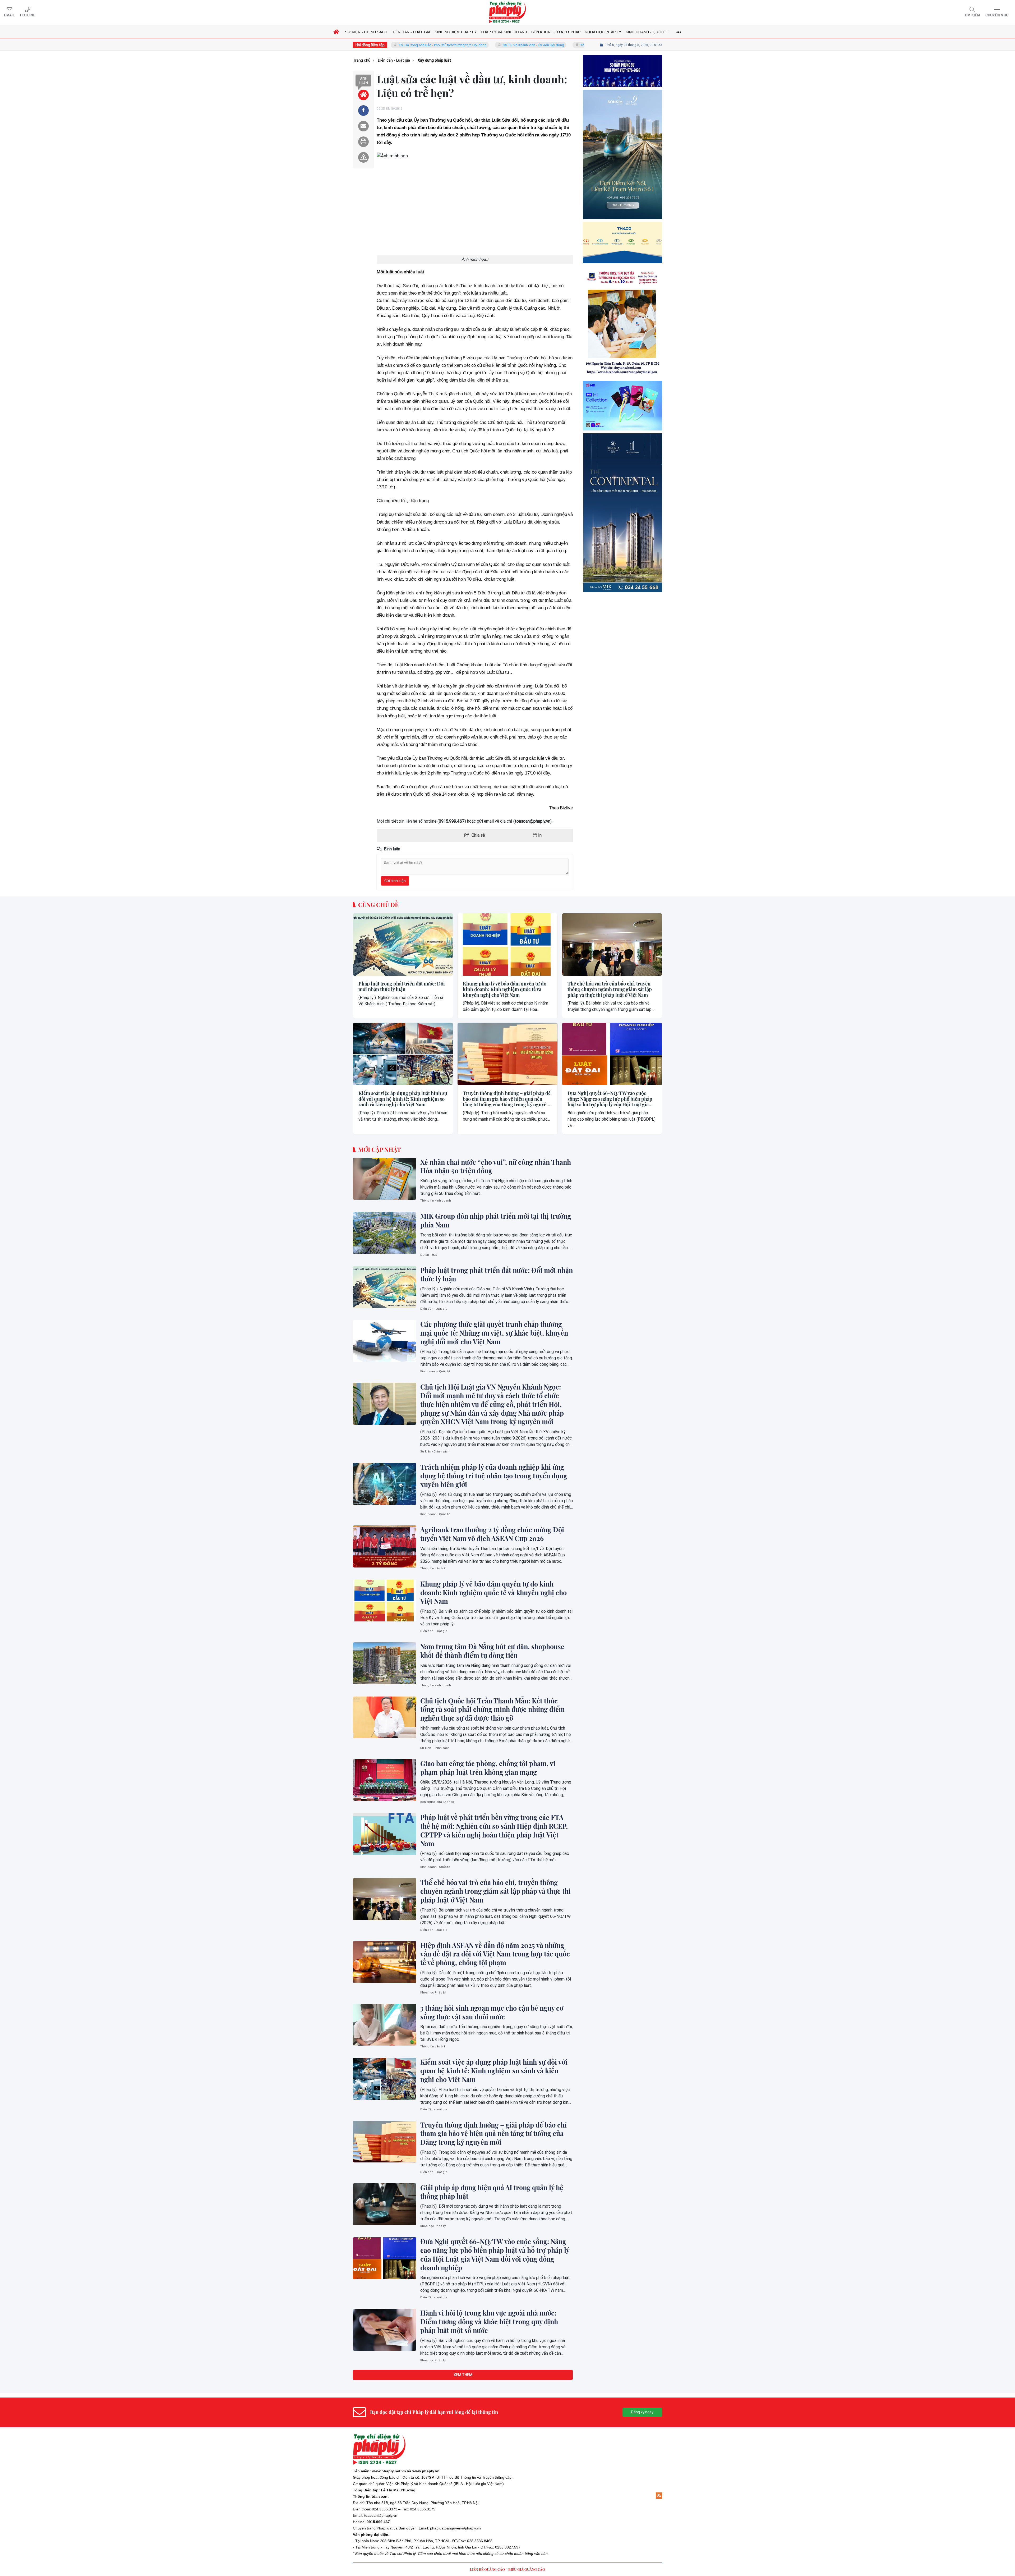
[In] (363, 142)
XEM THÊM (463, 2375)
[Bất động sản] (622, 513)
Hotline (28, 15)
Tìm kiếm (972, 15)
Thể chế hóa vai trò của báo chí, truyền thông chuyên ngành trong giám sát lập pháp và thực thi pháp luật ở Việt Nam (610, 990)
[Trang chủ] (336, 32)
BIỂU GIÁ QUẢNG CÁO (527, 2569)
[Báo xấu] (363, 157)
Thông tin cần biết (433, 1568)
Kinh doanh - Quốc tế (435, 1371)
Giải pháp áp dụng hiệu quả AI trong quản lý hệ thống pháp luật (492, 2192)
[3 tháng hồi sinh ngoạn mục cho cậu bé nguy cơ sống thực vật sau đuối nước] (385, 2025)
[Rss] (659, 2496)
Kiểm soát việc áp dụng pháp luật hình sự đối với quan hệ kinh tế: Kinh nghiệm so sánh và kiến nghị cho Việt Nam (403, 1099)
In (539, 835)
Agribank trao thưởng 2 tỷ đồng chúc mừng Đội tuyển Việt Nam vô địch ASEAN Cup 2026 (492, 1534)
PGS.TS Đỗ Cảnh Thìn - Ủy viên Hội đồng (567, 45)
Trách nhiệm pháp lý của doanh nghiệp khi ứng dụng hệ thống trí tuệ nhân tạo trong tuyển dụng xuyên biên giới (494, 1476)
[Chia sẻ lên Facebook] (363, 111)
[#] (622, 406)
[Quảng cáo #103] (622, 154)
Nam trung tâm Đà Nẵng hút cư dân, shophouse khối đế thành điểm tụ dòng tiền (492, 1651)
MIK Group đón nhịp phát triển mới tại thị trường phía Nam (496, 1220)
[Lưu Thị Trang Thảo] (622, 322)
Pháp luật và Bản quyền (397, 2528)
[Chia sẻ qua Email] (363, 126)
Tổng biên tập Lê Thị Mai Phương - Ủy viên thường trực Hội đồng (470, 45)
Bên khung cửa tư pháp (437, 1802)
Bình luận (363, 81)
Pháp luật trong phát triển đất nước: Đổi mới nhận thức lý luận (402, 987)
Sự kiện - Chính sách (435, 1452)
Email (9, 15)
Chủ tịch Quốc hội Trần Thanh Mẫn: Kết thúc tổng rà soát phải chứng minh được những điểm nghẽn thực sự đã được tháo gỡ (493, 1709)
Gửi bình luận (395, 881)
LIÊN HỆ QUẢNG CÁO (487, 2569)
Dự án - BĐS (429, 1255)
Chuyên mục (997, 15)
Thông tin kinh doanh (436, 1201)
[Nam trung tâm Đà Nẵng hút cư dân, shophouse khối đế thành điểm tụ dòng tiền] (385, 1663)
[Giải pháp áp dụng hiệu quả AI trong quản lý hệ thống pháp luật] (385, 2204)
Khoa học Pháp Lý (433, 1993)
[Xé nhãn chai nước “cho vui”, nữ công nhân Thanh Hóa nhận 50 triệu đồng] (385, 1179)
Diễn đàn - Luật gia (434, 1309)
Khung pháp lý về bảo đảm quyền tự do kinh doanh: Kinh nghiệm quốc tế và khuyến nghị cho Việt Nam (505, 990)
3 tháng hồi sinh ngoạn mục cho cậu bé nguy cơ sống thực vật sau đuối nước (492, 2012)
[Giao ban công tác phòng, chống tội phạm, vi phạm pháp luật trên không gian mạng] (385, 1780)
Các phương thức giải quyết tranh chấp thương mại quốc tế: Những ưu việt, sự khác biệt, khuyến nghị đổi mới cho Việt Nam (494, 1333)
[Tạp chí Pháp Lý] (508, 13)
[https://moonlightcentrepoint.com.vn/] (622, 242)
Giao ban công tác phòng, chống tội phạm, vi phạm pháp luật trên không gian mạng (488, 1768)
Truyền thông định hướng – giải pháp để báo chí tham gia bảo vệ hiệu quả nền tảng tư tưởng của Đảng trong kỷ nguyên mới (507, 1099)
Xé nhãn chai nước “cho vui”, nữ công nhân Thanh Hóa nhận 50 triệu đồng (496, 1166)
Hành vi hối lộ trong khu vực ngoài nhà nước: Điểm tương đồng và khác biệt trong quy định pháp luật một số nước (489, 2322)
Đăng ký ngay (642, 2412)
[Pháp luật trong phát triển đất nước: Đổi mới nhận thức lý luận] (403, 945)
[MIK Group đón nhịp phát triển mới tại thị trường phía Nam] (385, 1233)
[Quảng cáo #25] (622, 71)
